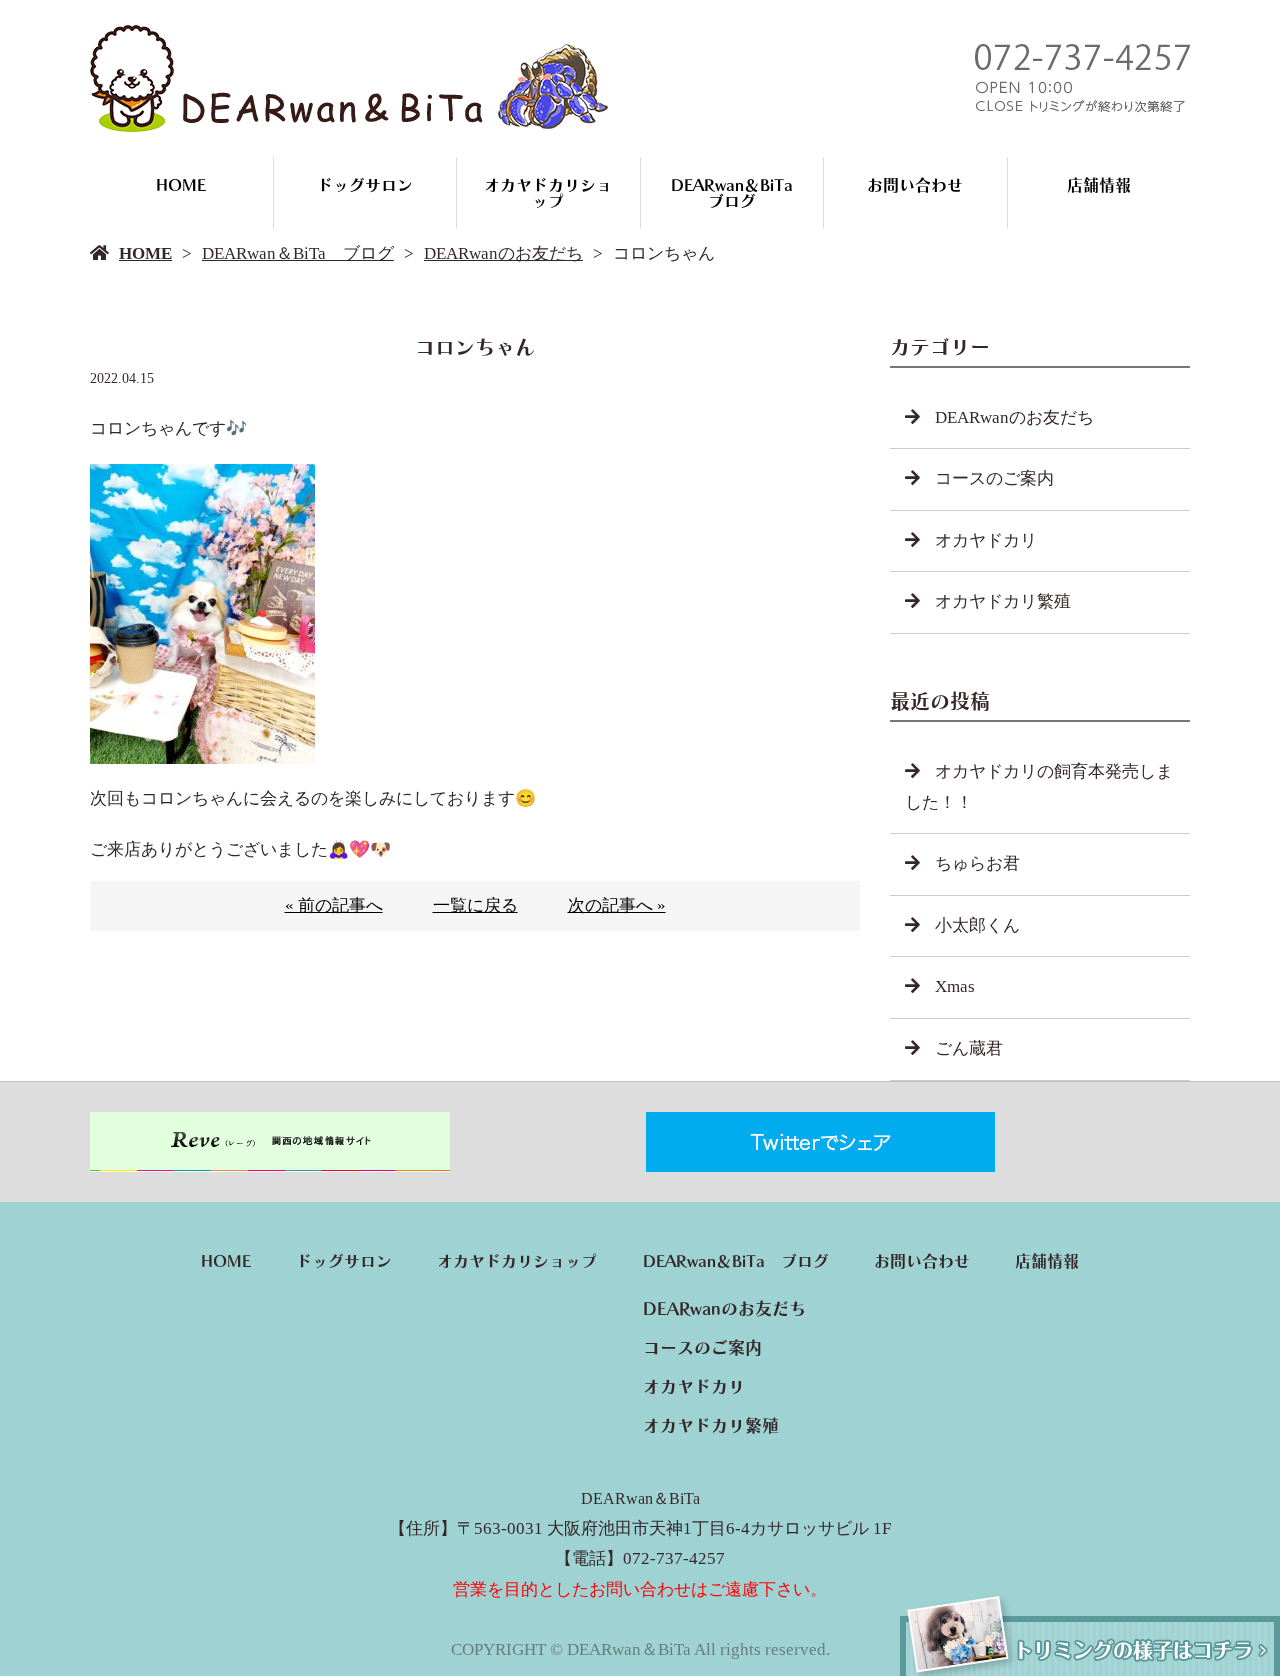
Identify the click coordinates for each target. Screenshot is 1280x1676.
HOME (181, 185)
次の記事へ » (617, 905)
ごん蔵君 (969, 1048)
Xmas (955, 986)
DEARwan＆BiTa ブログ (740, 193)
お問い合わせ (915, 185)
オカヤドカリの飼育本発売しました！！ (1039, 787)
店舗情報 (1099, 185)
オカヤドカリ (986, 540)
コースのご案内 (994, 478)
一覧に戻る (475, 905)
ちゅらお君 (977, 863)
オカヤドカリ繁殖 (1003, 601)
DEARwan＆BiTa (640, 1498)
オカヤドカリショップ (548, 193)
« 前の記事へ (334, 905)
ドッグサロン (365, 185)
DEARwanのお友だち (503, 253)
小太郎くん (977, 925)
